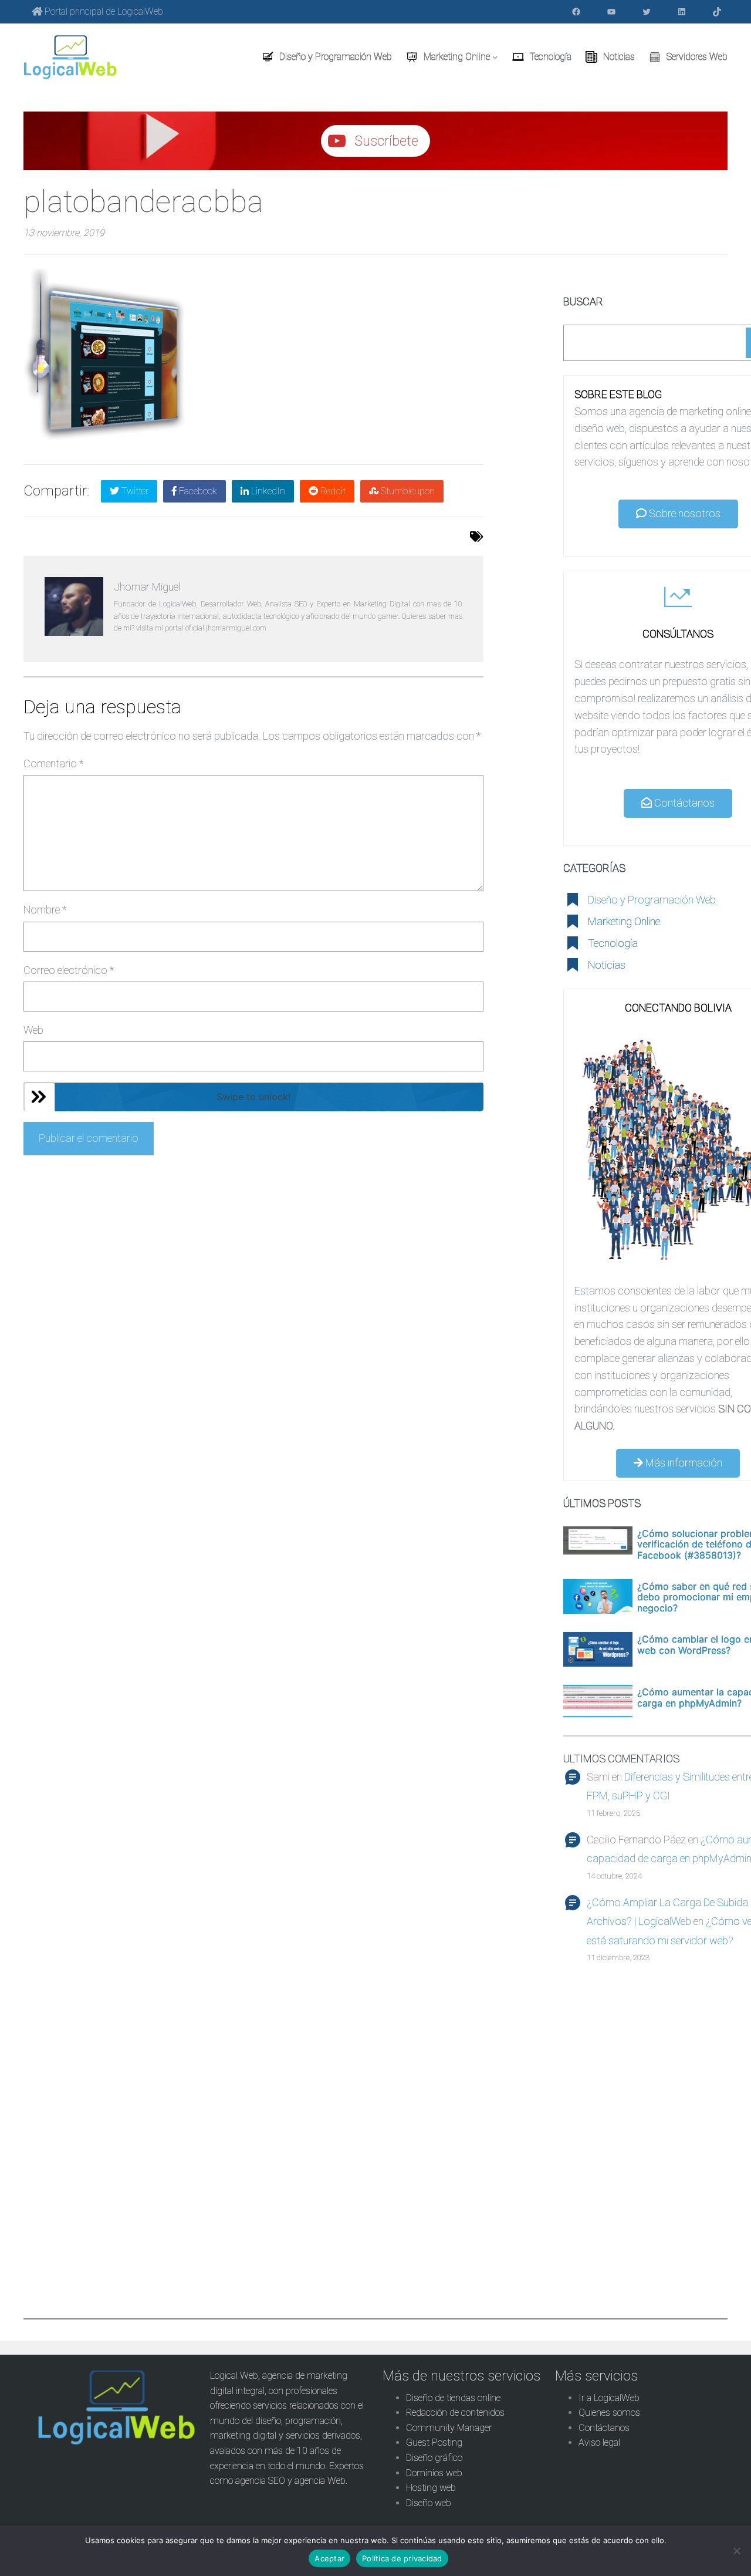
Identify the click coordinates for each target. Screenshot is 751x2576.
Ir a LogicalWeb (609, 2398)
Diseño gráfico (434, 2458)
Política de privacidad (402, 2558)
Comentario (53, 763)
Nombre (45, 910)
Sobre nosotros (684, 513)
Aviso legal (599, 2442)
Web (33, 1030)
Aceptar (329, 2558)
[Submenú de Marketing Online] (495, 57)
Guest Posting (434, 2442)
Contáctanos (683, 803)
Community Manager (449, 2428)
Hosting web (431, 2488)
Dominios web (434, 2473)
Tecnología (613, 943)
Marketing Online (624, 921)
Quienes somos (609, 2413)
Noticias (607, 965)
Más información (683, 1463)
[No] (736, 2551)
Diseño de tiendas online (453, 2398)
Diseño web (429, 2503)
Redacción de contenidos (455, 2413)
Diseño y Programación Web (652, 900)
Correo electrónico (69, 970)
